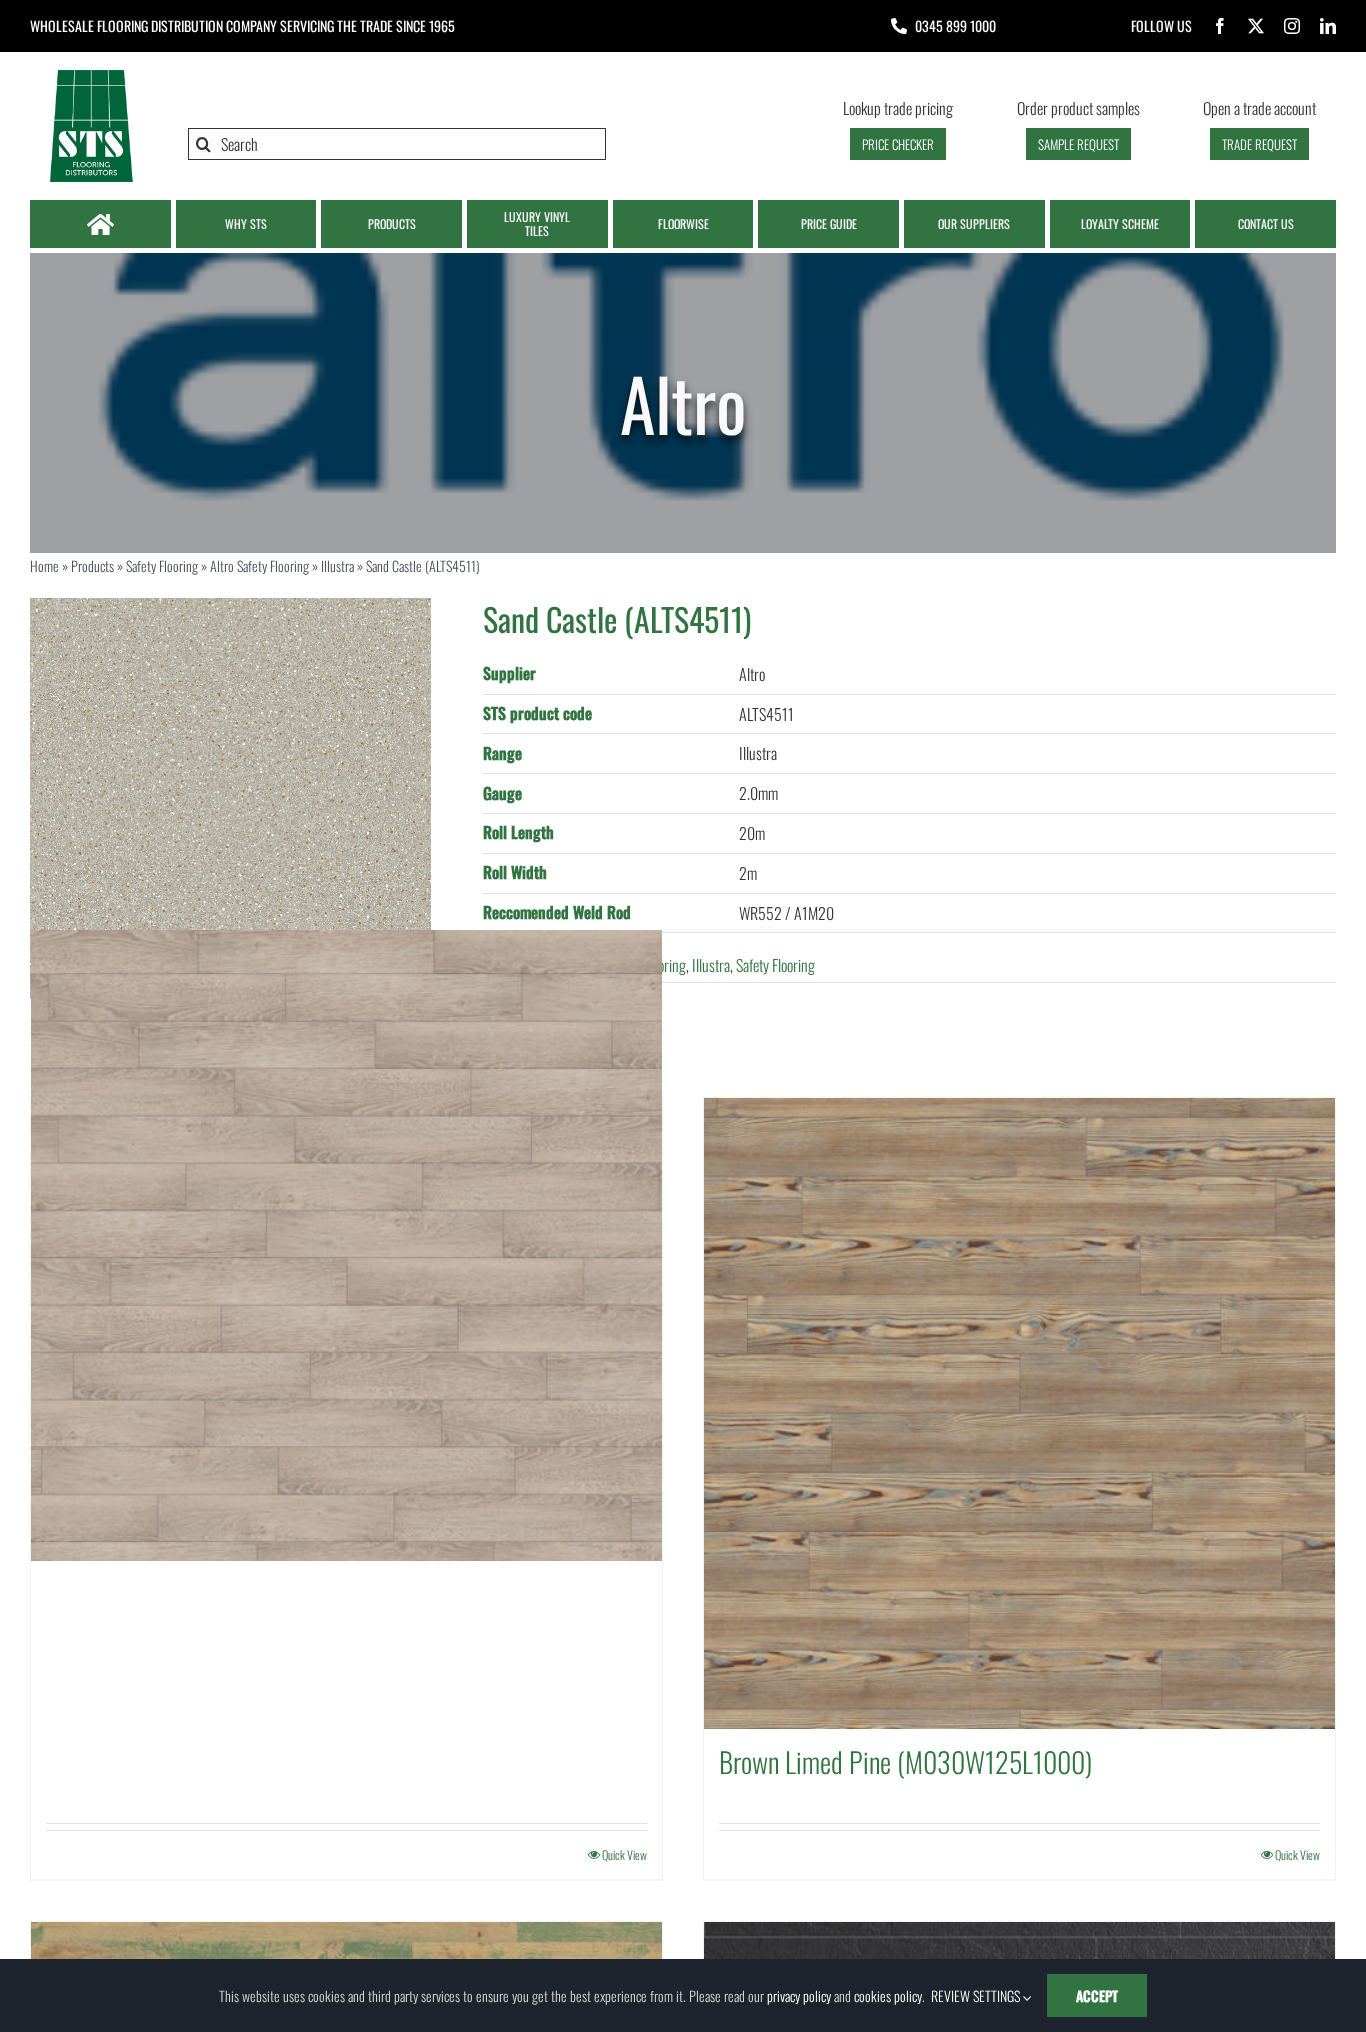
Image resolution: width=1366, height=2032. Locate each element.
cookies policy (888, 1995)
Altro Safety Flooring (259, 565)
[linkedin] (1328, 26)
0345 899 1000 (955, 25)
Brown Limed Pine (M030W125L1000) (905, 1761)
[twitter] (1256, 26)
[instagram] (1292, 26)
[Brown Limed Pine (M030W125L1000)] (1019, 1413)
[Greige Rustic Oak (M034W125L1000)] (346, 1245)
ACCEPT (1097, 1995)
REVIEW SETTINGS (977, 1995)
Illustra (337, 565)
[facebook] (1220, 26)
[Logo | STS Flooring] (91, 75)
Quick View (624, 1854)
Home (44, 565)
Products (92, 565)
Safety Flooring (162, 565)
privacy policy (799, 1995)
